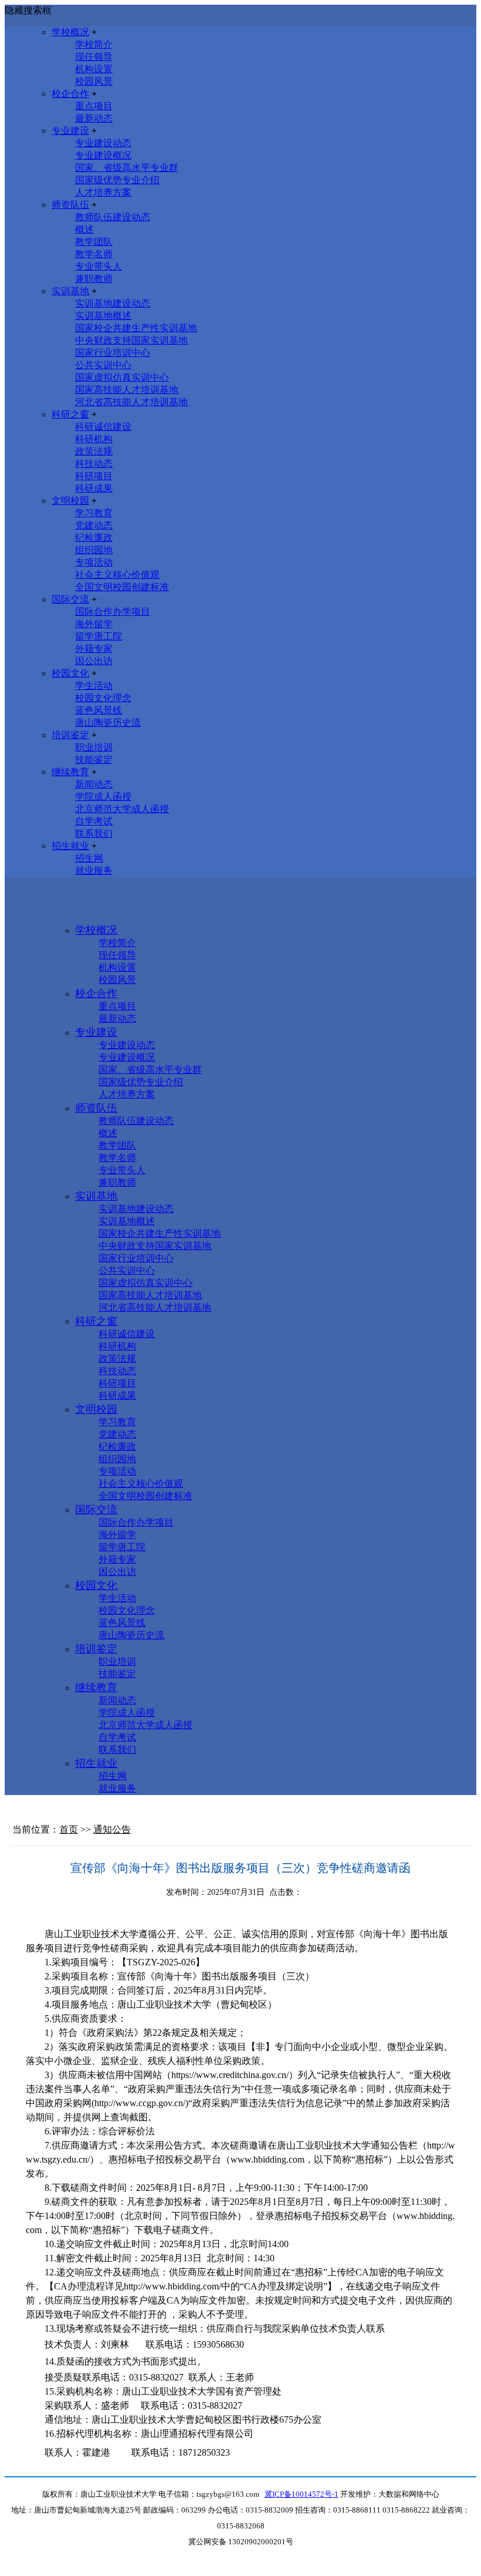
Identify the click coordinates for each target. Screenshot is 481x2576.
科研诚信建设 (103, 427)
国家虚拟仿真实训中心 (122, 377)
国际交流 (70, 599)
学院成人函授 (103, 797)
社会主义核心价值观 (117, 575)
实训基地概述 (103, 316)
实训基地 (70, 291)
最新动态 (94, 118)
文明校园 (70, 501)
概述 (84, 229)
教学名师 (94, 254)
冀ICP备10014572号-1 (302, 2494)
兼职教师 (94, 279)
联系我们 (94, 834)
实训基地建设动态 (113, 303)
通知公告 (112, 1829)
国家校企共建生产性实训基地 (136, 328)
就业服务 (94, 871)
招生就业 (70, 846)
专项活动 (94, 562)
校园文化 (70, 673)
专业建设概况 (103, 155)
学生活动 (94, 686)
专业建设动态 (103, 143)
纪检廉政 (94, 538)
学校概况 (70, 32)
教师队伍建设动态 (113, 217)
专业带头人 (99, 266)
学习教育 (94, 513)
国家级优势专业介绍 (117, 180)
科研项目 (94, 476)
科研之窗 (70, 414)
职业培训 (94, 747)
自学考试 (94, 821)
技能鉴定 (94, 760)
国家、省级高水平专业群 (127, 168)
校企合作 (70, 94)
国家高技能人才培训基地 (127, 390)
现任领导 (94, 57)
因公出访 (94, 661)
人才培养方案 (103, 192)
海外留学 (94, 624)
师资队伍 (70, 205)
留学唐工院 (99, 636)
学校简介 (94, 44)
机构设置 (94, 69)
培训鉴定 (70, 735)
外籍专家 (94, 649)
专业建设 (70, 131)
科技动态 (94, 464)
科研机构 (94, 439)
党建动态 (94, 525)
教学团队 (94, 242)
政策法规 (94, 451)
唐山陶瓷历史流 (108, 723)
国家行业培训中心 (113, 353)
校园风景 (94, 81)
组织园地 (94, 550)
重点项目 (94, 106)
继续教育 (70, 772)
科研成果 (94, 488)
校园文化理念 (103, 698)
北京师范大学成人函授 (122, 809)
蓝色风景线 (99, 710)
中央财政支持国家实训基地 (131, 340)
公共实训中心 (103, 365)
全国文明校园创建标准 (122, 587)
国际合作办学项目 (113, 612)
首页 (69, 1829)
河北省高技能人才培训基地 (131, 402)
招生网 (89, 858)
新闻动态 (94, 784)
